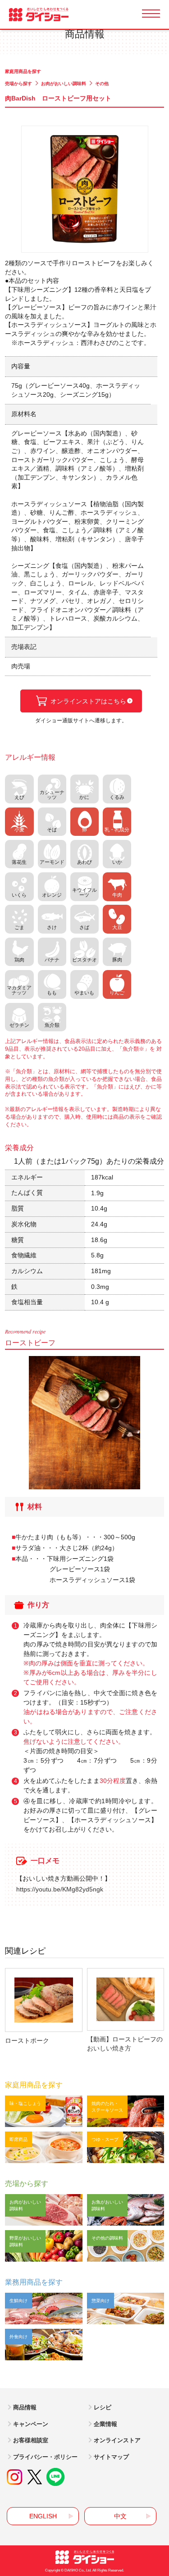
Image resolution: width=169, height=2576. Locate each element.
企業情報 (105, 2424)
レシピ (103, 2407)
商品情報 (25, 2407)
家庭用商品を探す (23, 71)
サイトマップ (111, 2457)
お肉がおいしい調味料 (64, 84)
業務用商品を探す (34, 2282)
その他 (102, 84)
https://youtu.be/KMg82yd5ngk (60, 1889)
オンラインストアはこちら (88, 701)
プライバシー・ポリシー (45, 2457)
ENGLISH (43, 2516)
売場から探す (18, 84)
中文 (120, 2516)
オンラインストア (117, 2440)
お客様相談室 (31, 2440)
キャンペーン (31, 2424)
